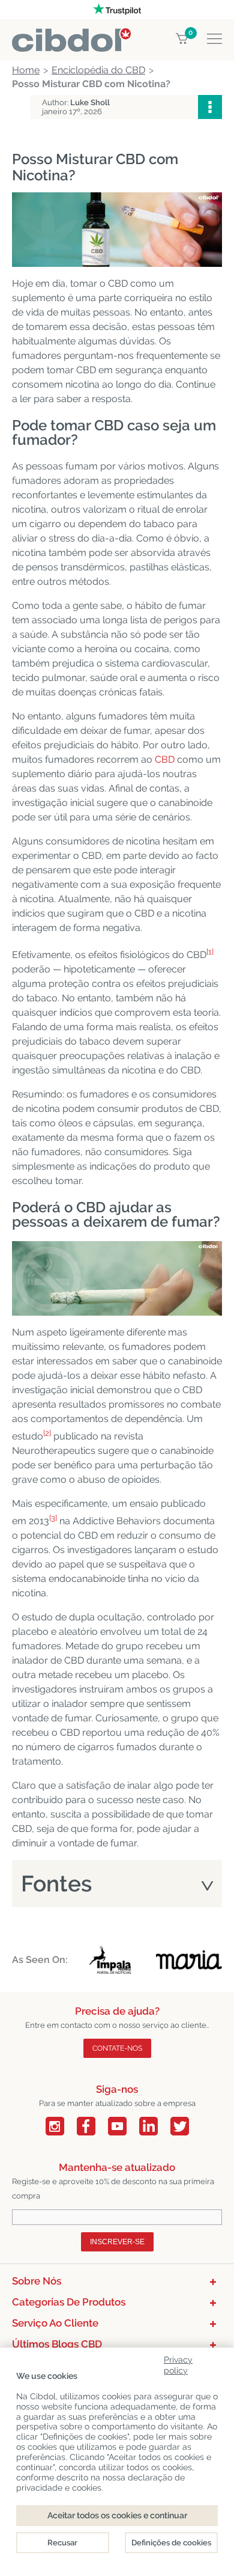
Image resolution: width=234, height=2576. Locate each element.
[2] (47, 1433)
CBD (165, 759)
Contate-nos (117, 2048)
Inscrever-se (117, 2242)
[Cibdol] (71, 35)
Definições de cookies (171, 2543)
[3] (53, 1518)
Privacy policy (178, 2363)
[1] (210, 952)
